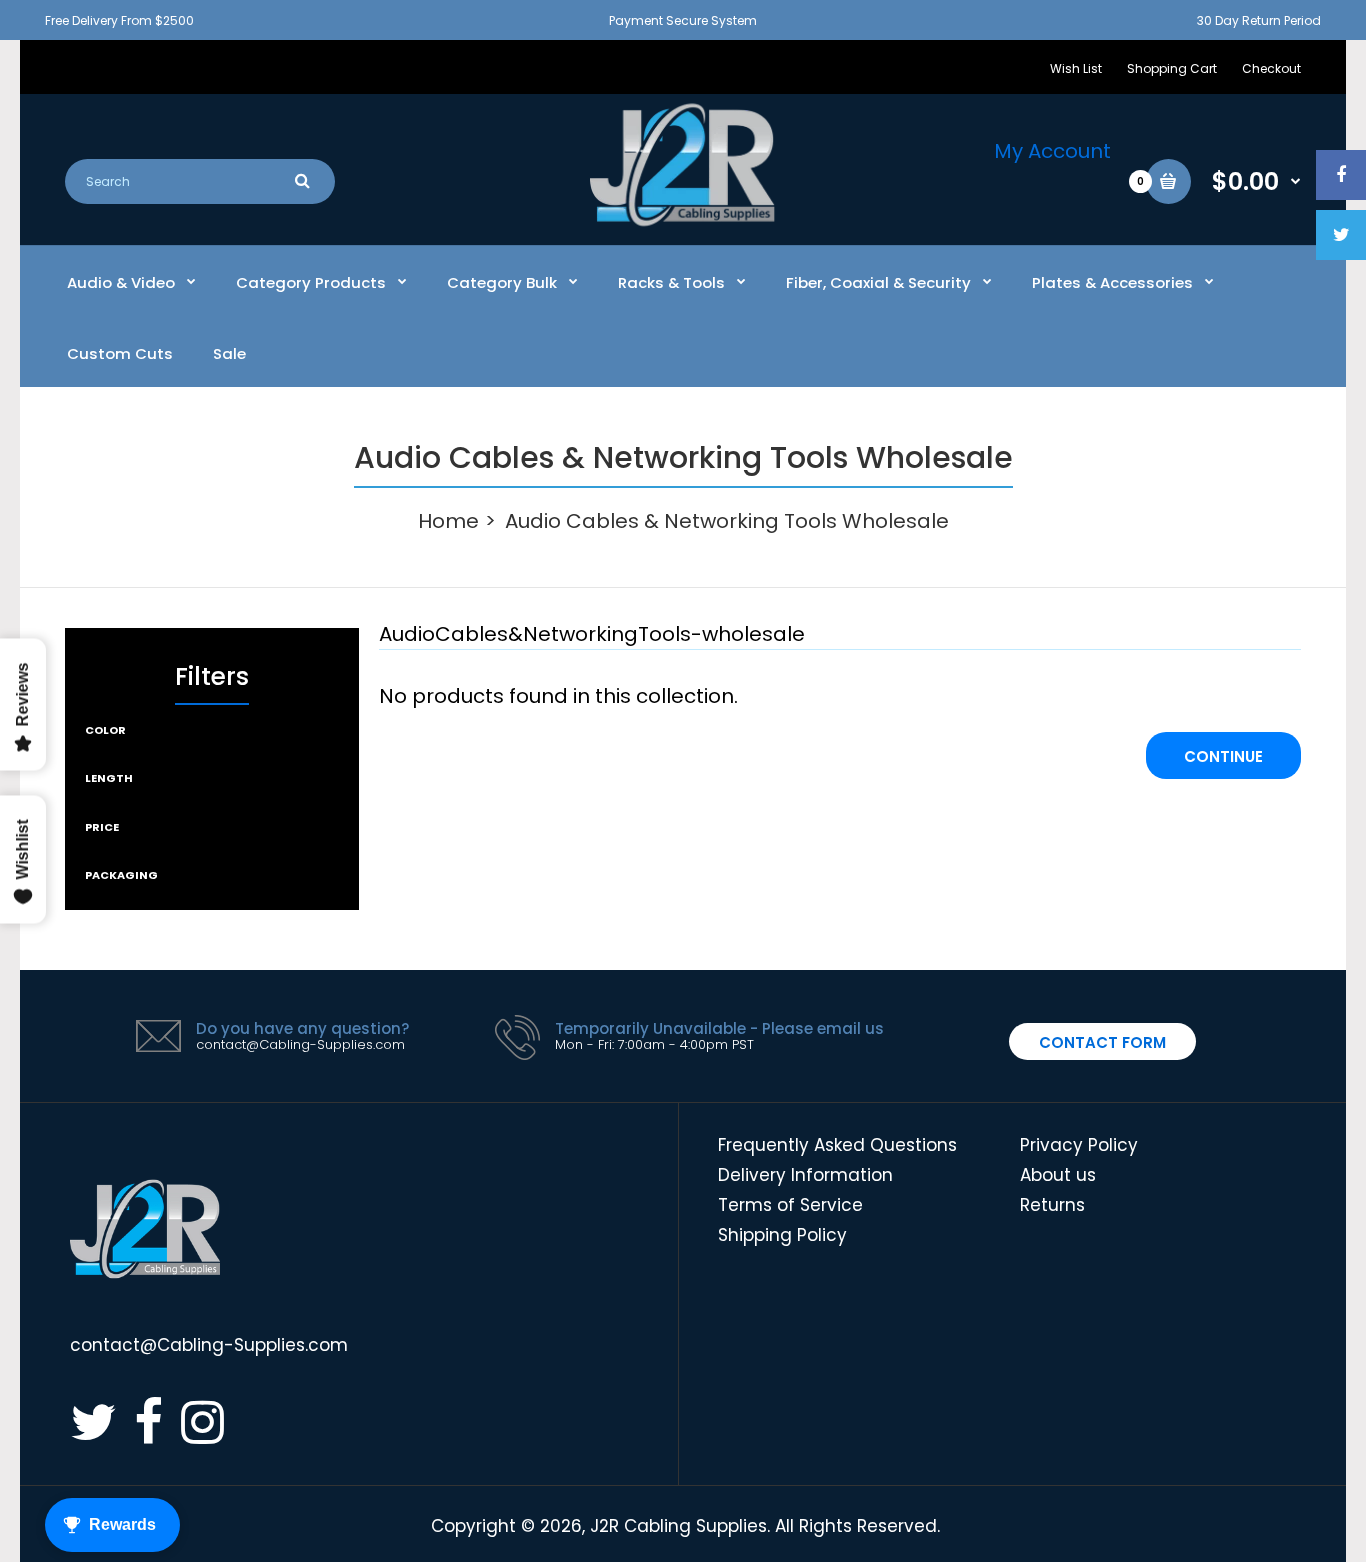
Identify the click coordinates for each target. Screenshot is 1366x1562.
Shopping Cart (1172, 68)
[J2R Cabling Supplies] (683, 221)
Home (448, 521)
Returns (1052, 1205)
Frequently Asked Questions (837, 1145)
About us (1058, 1175)
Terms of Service (790, 1205)
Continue (1223, 756)
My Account (1052, 151)
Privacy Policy (1079, 1145)
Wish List (1076, 68)
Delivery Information (805, 1175)
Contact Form (1102, 1042)
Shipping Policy (782, 1235)
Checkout (1271, 68)
